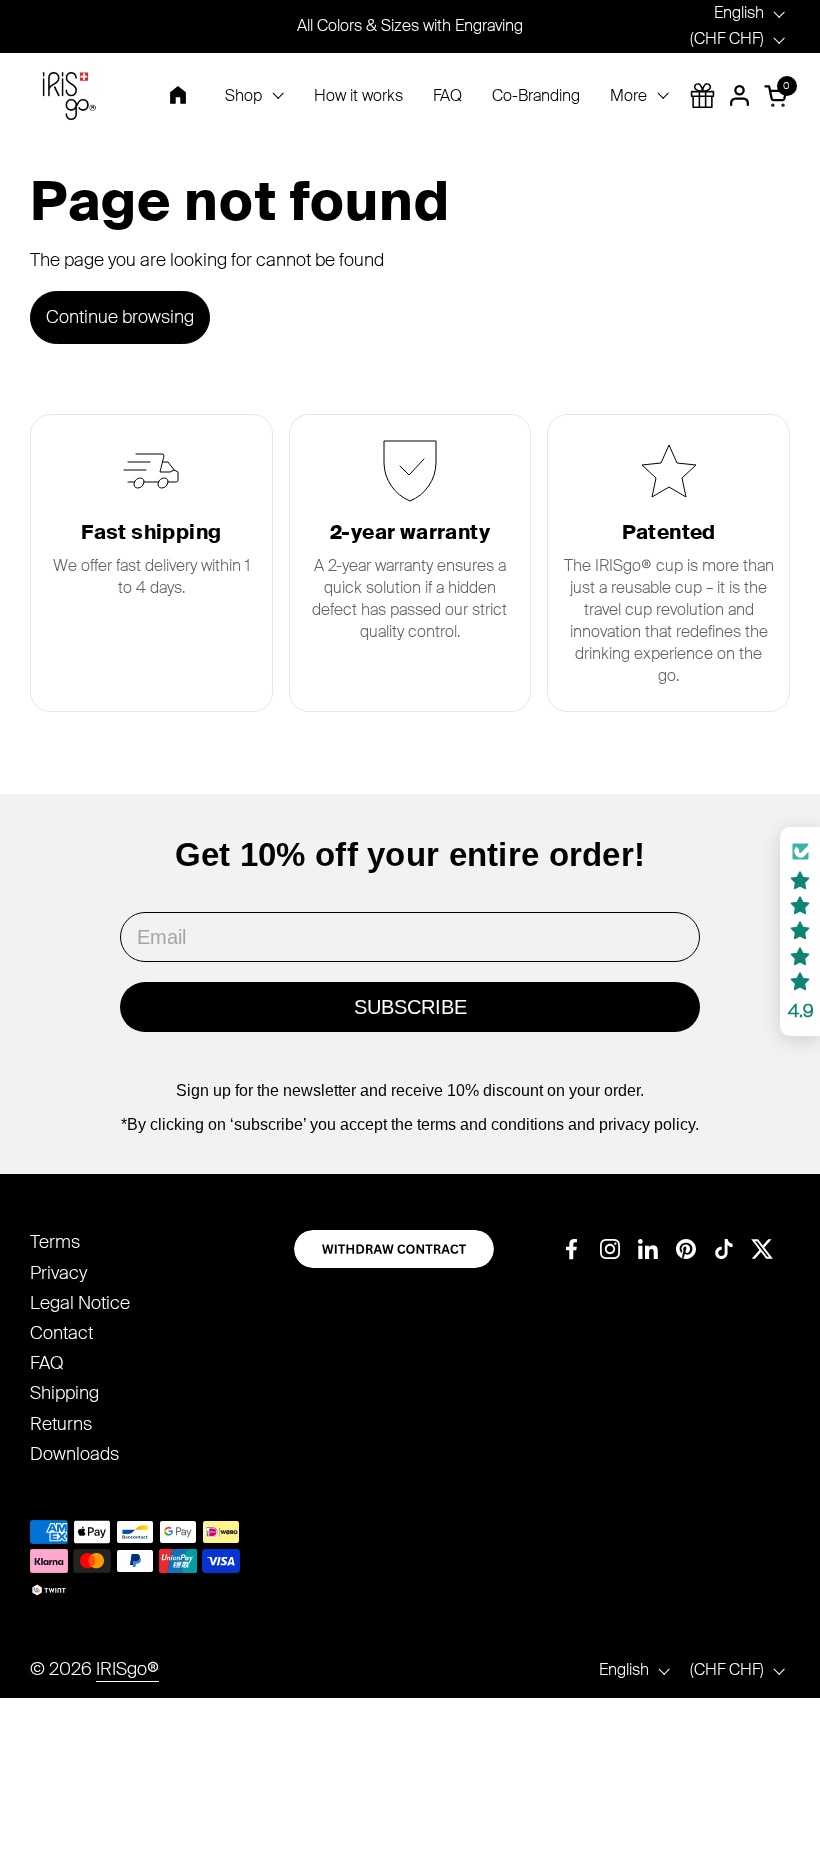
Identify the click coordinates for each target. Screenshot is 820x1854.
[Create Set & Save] (702, 95)
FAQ (46, 1363)
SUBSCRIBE (410, 1007)
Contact (61, 1333)
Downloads (74, 1454)
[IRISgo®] (69, 96)
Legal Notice (80, 1303)
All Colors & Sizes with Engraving (410, 25)
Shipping (64, 1393)
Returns (61, 1424)
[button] (779, 95)
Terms (55, 1242)
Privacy (58, 1273)
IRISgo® (127, 1669)
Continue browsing (120, 317)
